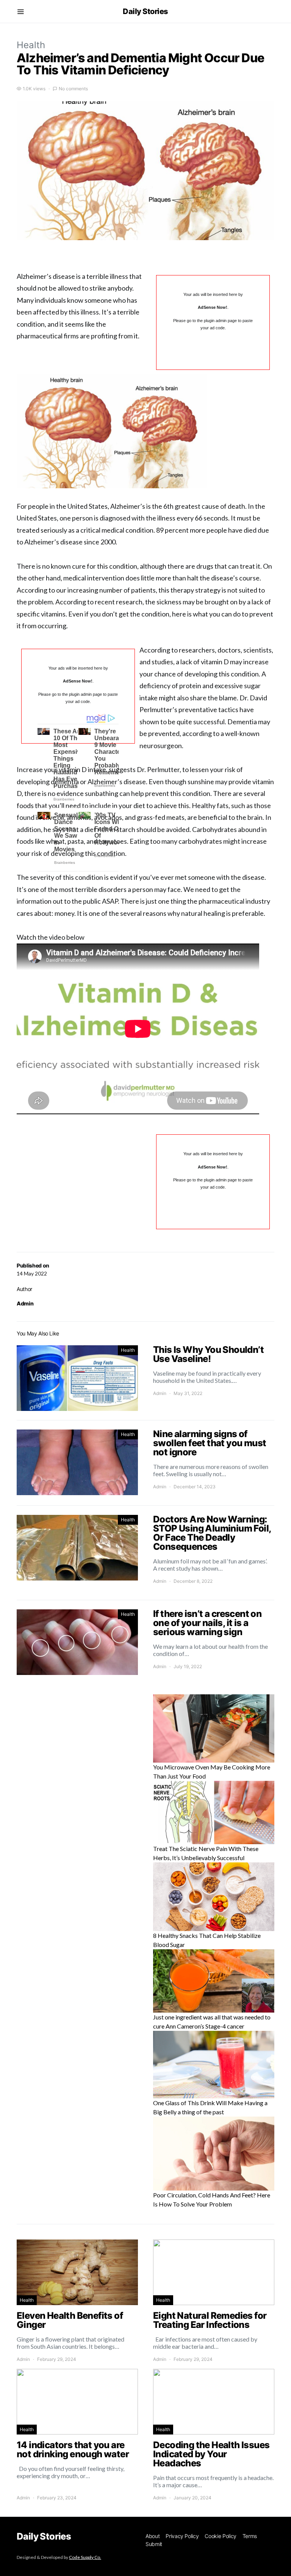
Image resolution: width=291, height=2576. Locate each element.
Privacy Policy (182, 2536)
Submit (154, 2544)
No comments (73, 89)
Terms (250, 2536)
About (153, 2536)
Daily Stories (145, 11)
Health (31, 45)
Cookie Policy (220, 2536)
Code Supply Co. (85, 2557)
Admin (25, 1303)
